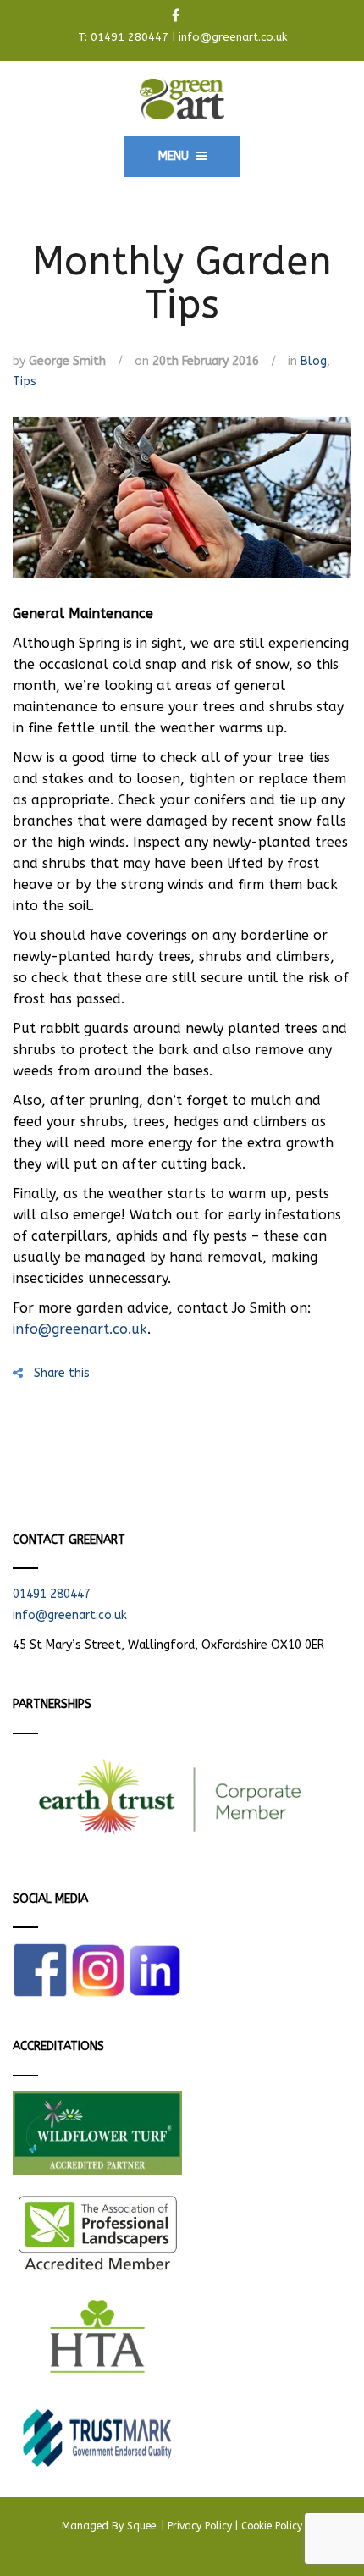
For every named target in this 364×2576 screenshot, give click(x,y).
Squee (143, 2526)
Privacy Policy (200, 2526)
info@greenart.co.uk (233, 37)
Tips (25, 381)
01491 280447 (130, 37)
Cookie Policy (272, 2526)
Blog (314, 361)
